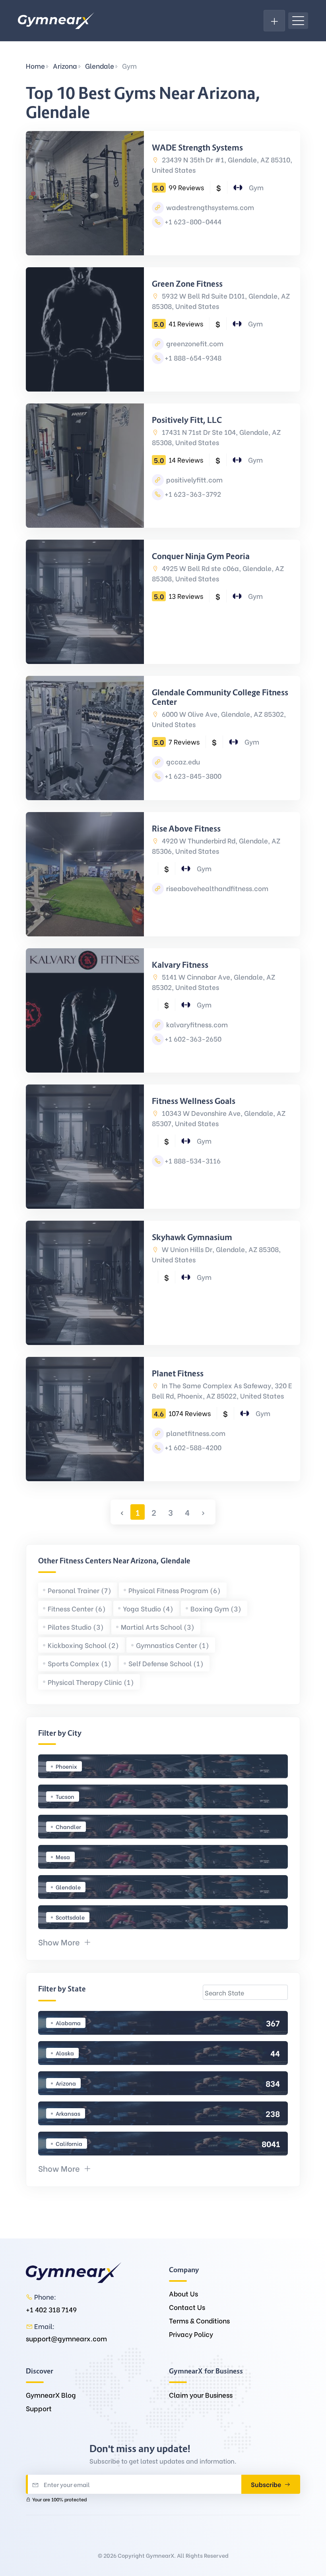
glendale (100, 66)
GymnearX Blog (51, 2395)
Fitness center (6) (77, 1608)
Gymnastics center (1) (173, 1645)
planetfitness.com (195, 1433)
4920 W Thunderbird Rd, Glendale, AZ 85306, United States (216, 846)
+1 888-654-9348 (193, 358)
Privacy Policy (191, 2334)
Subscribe (267, 2484)
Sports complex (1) (80, 1663)
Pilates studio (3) (76, 1627)
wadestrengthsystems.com (209, 207)
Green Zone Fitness (187, 284)
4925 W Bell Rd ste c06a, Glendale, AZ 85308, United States (218, 573)
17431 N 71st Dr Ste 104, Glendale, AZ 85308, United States (216, 437)
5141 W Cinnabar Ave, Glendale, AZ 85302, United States (213, 982)
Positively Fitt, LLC (187, 420)
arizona (65, 66)
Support (39, 2408)
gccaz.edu (182, 761)
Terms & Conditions (199, 2320)
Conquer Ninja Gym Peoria (201, 556)
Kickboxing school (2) (83, 1645)
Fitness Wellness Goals (194, 1101)
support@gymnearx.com (66, 2338)
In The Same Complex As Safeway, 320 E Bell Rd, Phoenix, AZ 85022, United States (222, 1390)
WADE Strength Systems (197, 148)
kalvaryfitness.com (196, 1024)
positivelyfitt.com (194, 480)
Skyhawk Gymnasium (192, 1237)
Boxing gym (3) (216, 1608)
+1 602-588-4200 (193, 1447)
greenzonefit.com (194, 343)
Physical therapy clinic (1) (91, 1682)
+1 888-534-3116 (193, 1161)
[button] (65, 1942)
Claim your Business (201, 2395)
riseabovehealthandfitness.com (216, 888)
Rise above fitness (186, 829)
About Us (183, 2293)
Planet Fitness (178, 1374)
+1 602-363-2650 (193, 1039)
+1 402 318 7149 (51, 2309)
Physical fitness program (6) (175, 1590)
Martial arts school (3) (158, 1627)
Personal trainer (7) (80, 1590)
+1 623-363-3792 (193, 494)
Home (35, 66)
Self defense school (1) (166, 1663)
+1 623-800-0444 (193, 221)
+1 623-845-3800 (193, 776)
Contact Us (187, 2307)
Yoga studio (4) (148, 1608)
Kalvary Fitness (180, 965)
